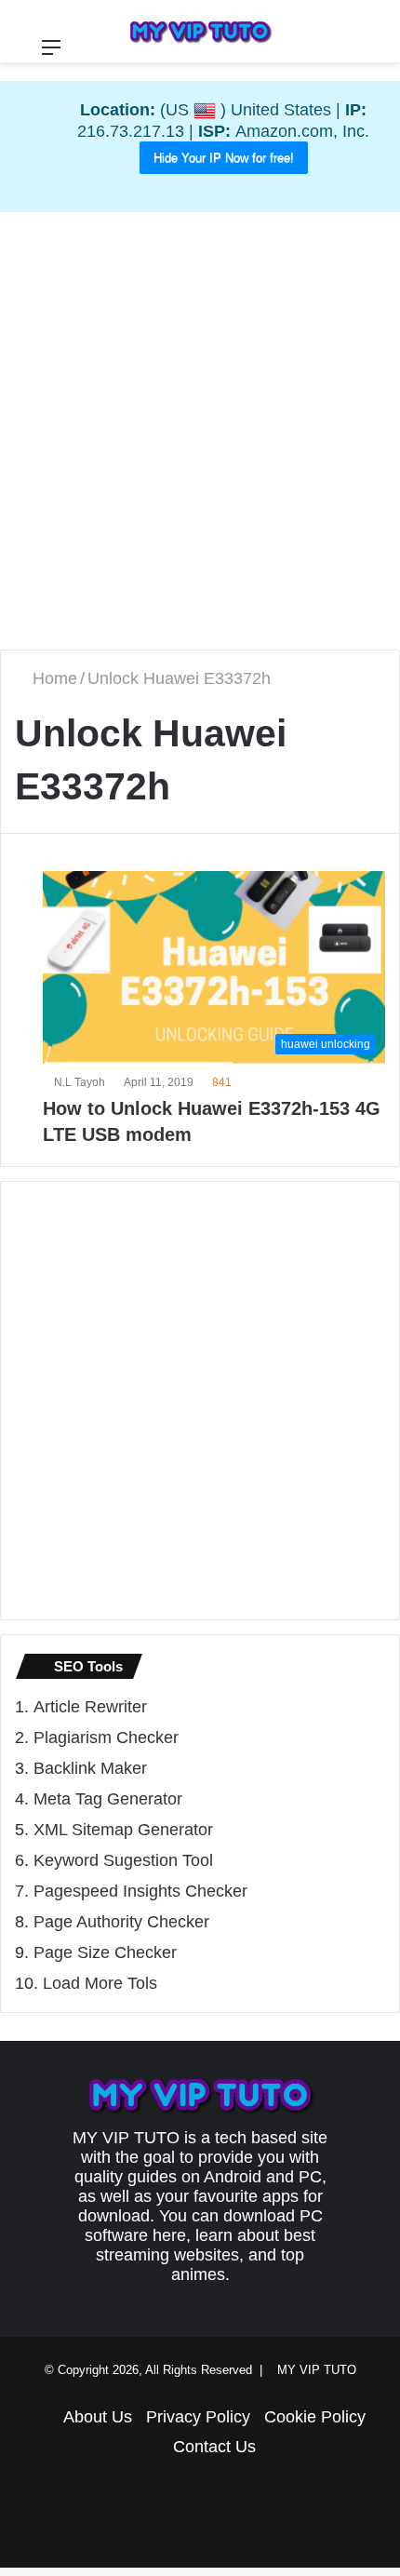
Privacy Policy (198, 2418)
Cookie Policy (315, 2418)
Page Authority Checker (121, 1923)
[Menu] (51, 54)
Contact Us (214, 2448)
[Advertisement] (200, 431)
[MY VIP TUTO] (200, 31)
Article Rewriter (90, 1708)
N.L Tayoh (82, 1083)
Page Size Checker (105, 1953)
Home (55, 679)
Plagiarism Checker (106, 1738)
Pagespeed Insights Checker (140, 1892)
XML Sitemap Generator (123, 1831)
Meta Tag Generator (108, 1800)
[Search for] (377, 54)
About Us (98, 2418)
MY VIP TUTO (320, 2371)
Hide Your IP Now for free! (224, 158)
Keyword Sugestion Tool (123, 1861)
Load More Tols (100, 1984)
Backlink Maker (90, 1769)
